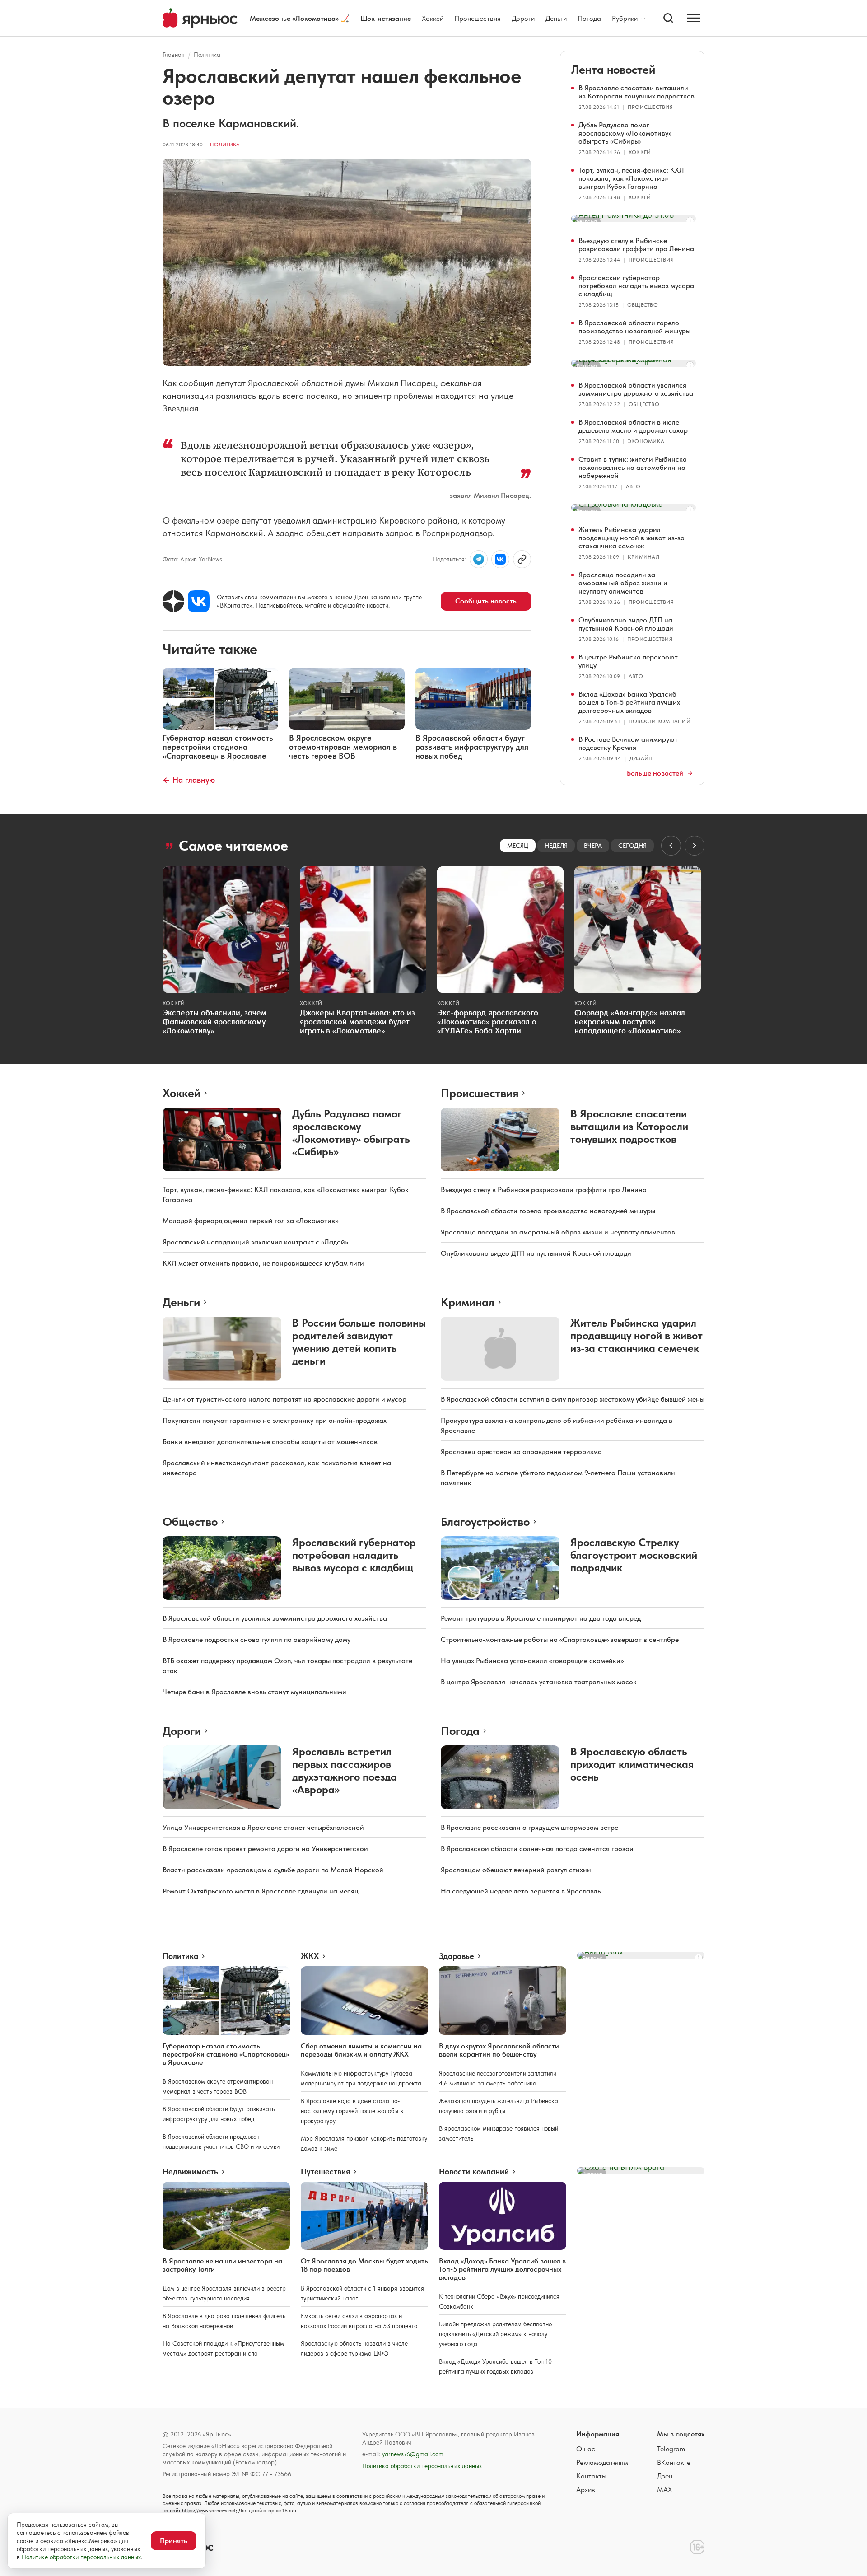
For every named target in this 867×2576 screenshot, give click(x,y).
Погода (589, 18)
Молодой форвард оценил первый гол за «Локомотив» (250, 1221)
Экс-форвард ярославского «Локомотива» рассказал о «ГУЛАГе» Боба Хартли (488, 1022)
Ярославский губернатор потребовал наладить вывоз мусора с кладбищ (636, 286)
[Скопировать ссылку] (522, 559)
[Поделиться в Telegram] (479, 559)
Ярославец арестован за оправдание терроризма (521, 1452)
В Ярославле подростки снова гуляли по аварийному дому (256, 1639)
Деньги (556, 18)
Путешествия (325, 2172)
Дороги (523, 18)
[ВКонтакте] (199, 601)
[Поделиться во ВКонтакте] (500, 559)
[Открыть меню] (694, 18)
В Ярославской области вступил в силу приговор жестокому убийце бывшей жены (573, 1399)
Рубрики (625, 19)
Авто (633, 486)
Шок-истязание (386, 18)
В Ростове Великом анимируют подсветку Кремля (628, 743)
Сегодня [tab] (632, 846)
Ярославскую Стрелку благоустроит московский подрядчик (634, 1555)
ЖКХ (310, 1956)
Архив (586, 2490)
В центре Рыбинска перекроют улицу (628, 661)
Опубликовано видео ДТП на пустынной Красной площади (626, 624)
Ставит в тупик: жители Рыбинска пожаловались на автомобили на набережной (633, 467)
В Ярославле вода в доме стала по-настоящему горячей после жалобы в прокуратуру (352, 2111)
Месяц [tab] (518, 846)
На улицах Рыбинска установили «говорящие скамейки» (532, 1661)
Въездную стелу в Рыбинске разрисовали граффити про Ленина (636, 245)
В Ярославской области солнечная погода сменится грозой (537, 1849)
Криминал (643, 557)
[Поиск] (668, 18)
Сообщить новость (486, 601)
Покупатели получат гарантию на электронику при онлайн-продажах (275, 1420)
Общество (643, 305)
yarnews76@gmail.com (413, 2454)
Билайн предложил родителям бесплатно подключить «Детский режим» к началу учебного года (495, 2334)
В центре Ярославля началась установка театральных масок (539, 1682)
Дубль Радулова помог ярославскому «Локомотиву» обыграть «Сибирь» (625, 133)
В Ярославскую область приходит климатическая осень (632, 1764)
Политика (207, 55)
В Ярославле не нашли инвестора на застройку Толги (222, 2265)
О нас (586, 2449)
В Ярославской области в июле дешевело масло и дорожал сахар (633, 426)
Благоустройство (485, 1522)
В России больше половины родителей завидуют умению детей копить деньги (359, 1342)
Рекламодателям (602, 2462)
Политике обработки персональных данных (81, 2557)
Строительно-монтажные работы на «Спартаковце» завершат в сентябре (560, 1639)
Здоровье (457, 1956)
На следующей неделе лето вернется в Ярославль (521, 1891)
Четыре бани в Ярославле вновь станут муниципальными (254, 1692)
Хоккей (433, 18)
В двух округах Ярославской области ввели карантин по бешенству (499, 2050)
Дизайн (641, 758)
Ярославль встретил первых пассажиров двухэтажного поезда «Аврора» (345, 1770)
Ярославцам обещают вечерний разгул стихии (516, 1870)
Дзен (665, 2476)
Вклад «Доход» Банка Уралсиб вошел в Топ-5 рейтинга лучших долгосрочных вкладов (629, 702)
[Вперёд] (695, 846)
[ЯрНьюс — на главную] (200, 18)
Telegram (671, 2449)
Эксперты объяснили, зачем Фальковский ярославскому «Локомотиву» (214, 1022)
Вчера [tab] (593, 846)
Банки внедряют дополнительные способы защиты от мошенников (270, 1442)
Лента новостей (613, 69)
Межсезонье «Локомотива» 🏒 (300, 18)
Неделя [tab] (556, 846)
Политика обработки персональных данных (422, 2466)
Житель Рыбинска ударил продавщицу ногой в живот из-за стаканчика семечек (632, 538)
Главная (174, 55)
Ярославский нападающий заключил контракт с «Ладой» (255, 1242)
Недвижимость (190, 2172)
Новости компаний (660, 721)
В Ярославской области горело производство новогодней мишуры (634, 327)
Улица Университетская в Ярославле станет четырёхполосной (263, 1827)
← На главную (189, 780)
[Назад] (671, 846)
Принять (174, 2541)
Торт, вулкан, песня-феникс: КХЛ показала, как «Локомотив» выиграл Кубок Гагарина (631, 178)
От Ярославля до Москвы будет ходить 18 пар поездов (364, 2265)
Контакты (591, 2476)
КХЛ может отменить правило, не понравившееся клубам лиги (263, 1263)
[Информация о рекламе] (690, 221)
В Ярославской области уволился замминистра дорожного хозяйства (636, 389)
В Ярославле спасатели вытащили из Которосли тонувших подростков (636, 92)
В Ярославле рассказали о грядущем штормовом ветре (529, 1827)
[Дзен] (173, 601)
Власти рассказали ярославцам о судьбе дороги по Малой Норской (273, 1870)
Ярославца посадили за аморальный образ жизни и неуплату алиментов (623, 583)
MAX (664, 2490)
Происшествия (478, 18)
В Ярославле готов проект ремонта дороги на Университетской (265, 1849)
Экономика (646, 441)
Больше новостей (655, 773)
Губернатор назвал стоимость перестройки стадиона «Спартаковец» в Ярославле (226, 2054)
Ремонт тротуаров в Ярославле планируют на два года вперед (541, 1618)
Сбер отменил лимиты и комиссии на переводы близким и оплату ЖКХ (361, 2050)
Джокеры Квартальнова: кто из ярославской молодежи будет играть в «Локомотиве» (357, 1022)
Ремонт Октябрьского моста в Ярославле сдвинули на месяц (261, 1891)
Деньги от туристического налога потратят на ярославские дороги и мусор (284, 1399)
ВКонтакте (674, 2462)
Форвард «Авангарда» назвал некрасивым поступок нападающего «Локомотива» (630, 1022)
